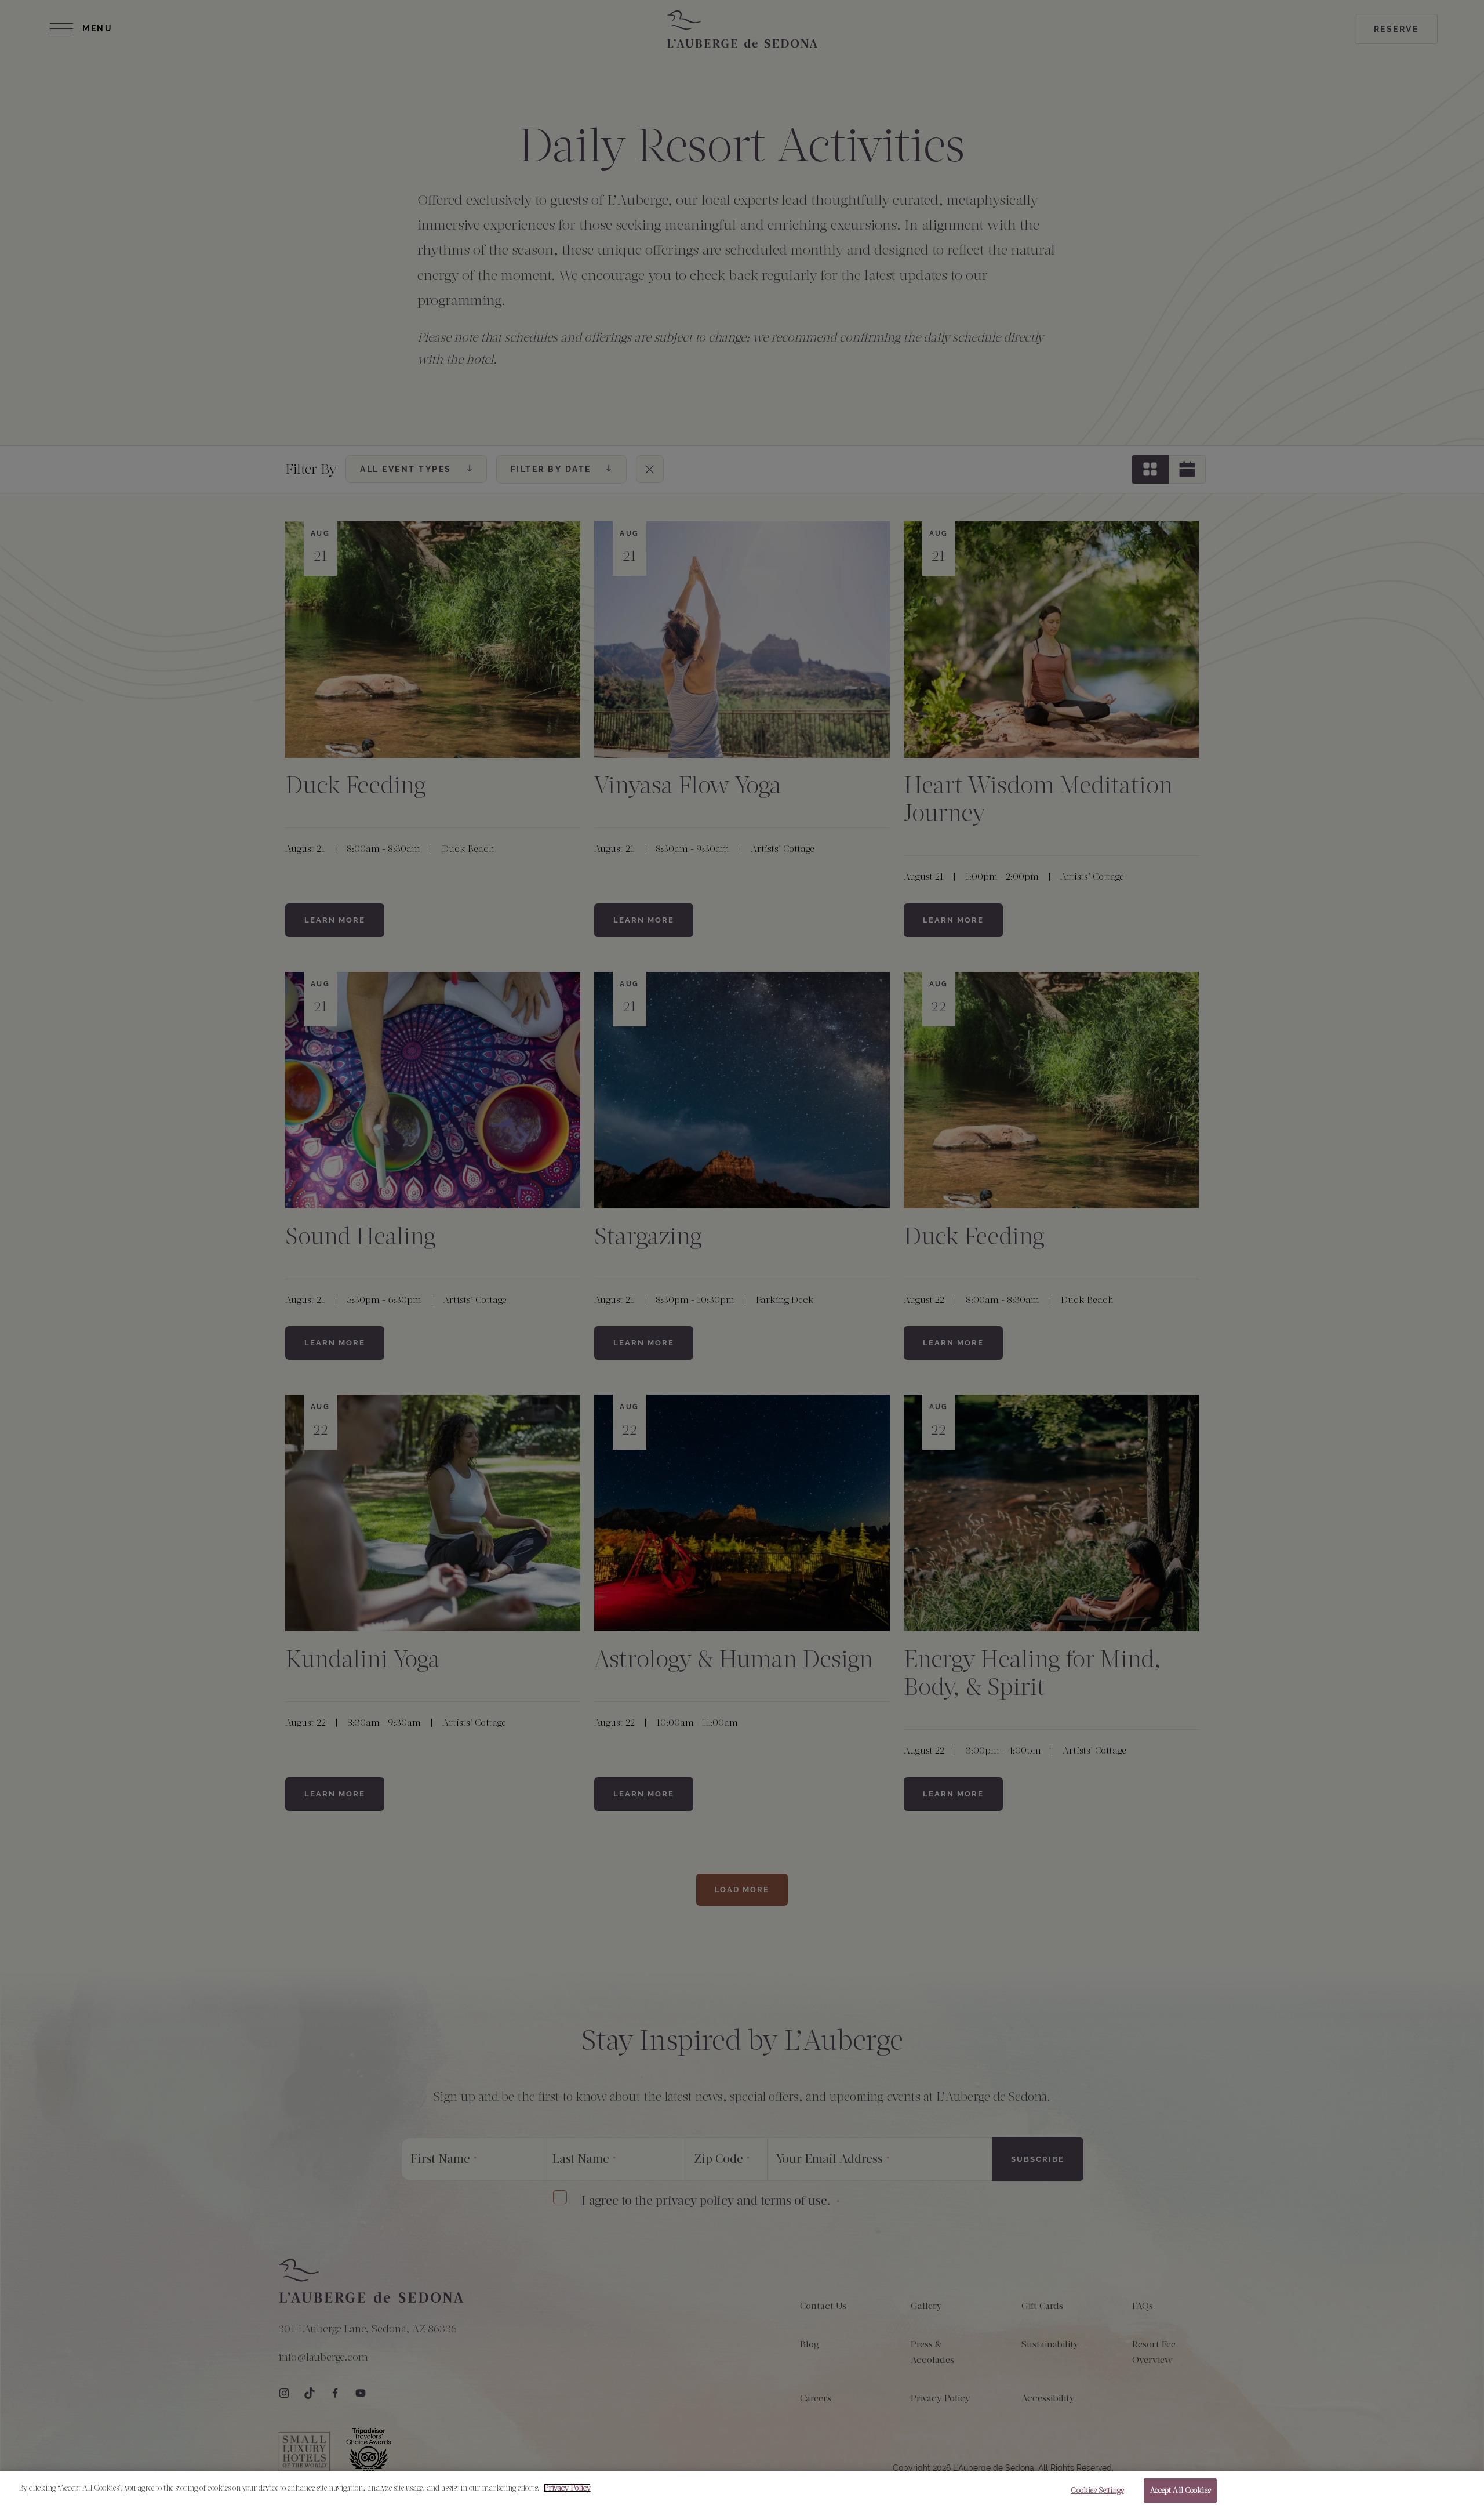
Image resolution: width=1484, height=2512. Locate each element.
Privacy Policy (567, 2488)
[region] (742, 2491)
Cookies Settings (1097, 2490)
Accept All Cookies (1180, 2490)
